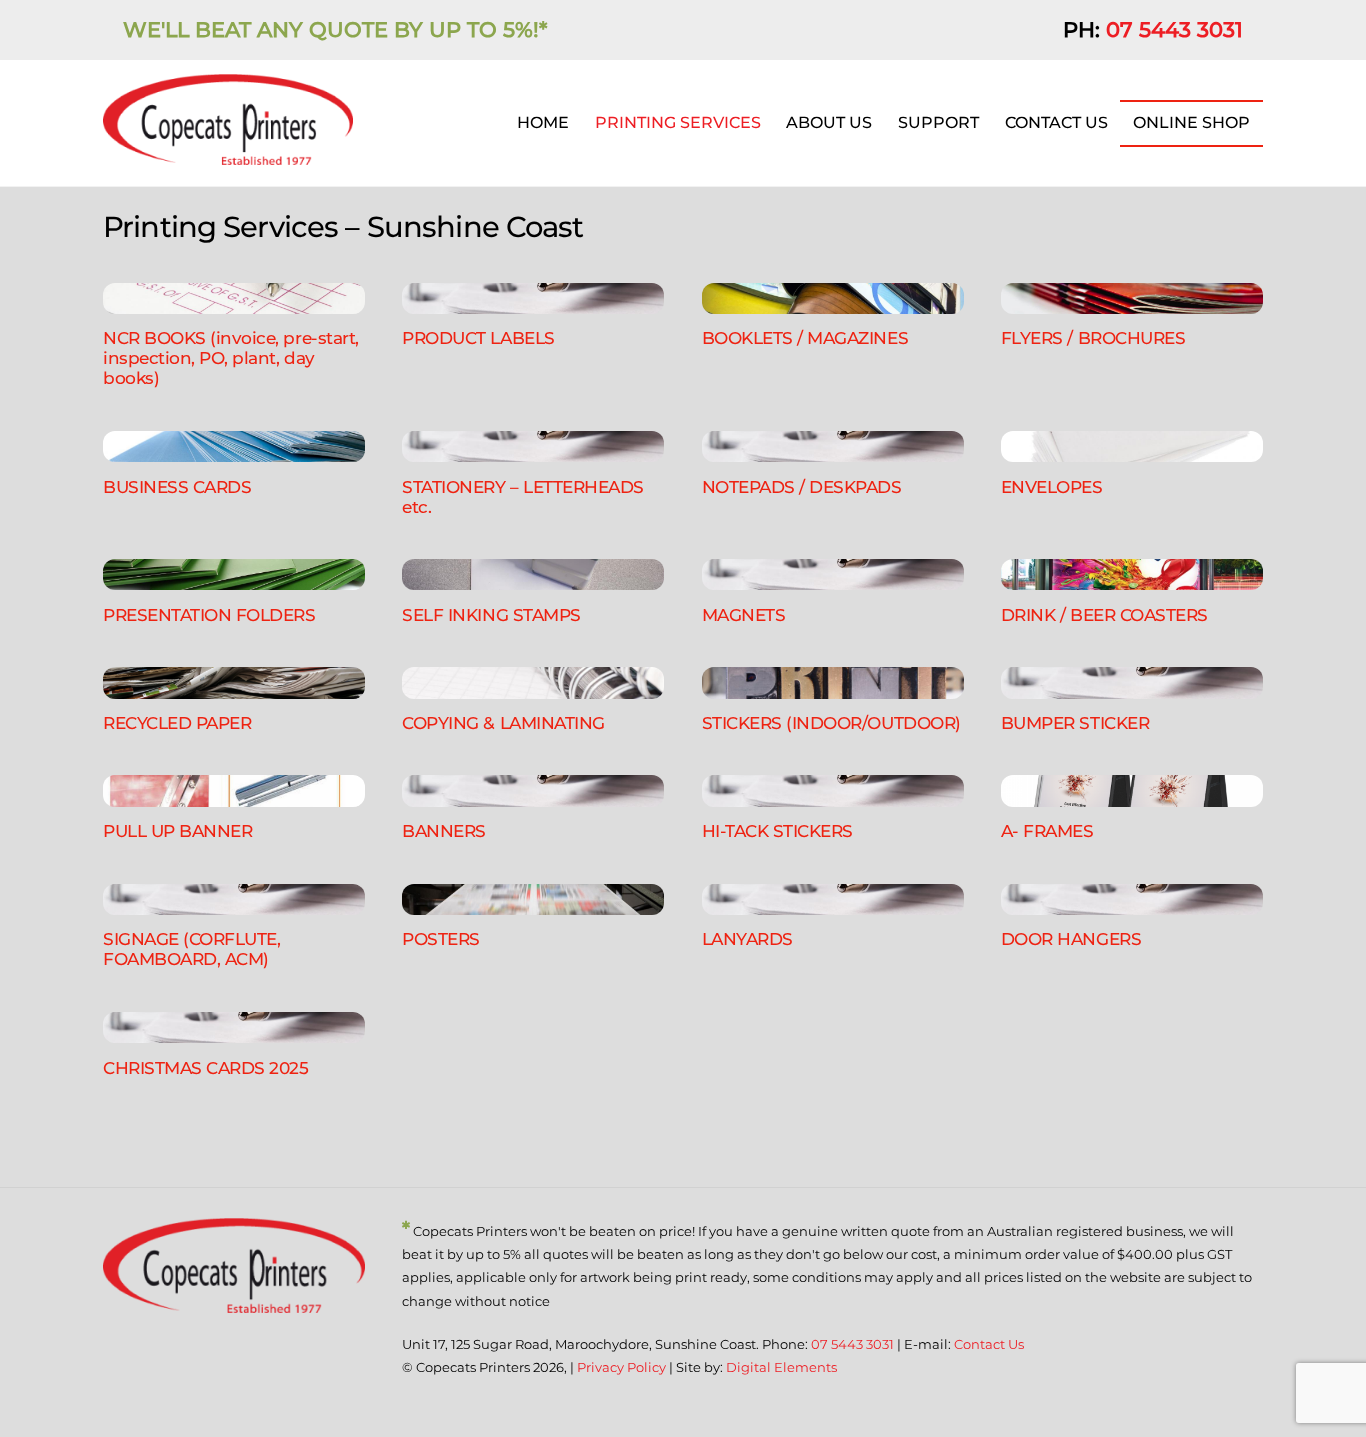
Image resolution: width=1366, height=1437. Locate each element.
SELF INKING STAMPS (491, 614)
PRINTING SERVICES (678, 122)
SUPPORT (938, 122)
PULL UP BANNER (177, 830)
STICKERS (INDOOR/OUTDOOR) (831, 722)
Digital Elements (781, 1367)
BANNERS (444, 830)
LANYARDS (747, 938)
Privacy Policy (621, 1367)
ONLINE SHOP (1191, 122)
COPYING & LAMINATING (503, 722)
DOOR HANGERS (1071, 938)
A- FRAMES (1047, 830)
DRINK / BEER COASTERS (1104, 614)
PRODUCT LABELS (478, 337)
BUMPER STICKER (1075, 722)
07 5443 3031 (1174, 29)
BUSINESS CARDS (177, 486)
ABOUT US (829, 122)
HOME (543, 122)
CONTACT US (1056, 122)
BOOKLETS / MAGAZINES (805, 337)
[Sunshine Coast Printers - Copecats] (228, 155)
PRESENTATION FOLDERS (209, 614)
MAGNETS (744, 614)
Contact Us (989, 1344)
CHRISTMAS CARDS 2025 (206, 1067)
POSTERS (441, 938)
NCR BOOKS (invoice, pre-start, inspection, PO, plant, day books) (231, 357)
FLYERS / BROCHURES (1093, 337)
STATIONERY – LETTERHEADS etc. (523, 496)
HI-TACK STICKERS (777, 830)
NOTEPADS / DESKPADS (802, 486)
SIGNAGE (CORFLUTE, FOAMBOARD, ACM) (191, 948)
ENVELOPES (1052, 486)
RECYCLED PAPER (177, 722)
